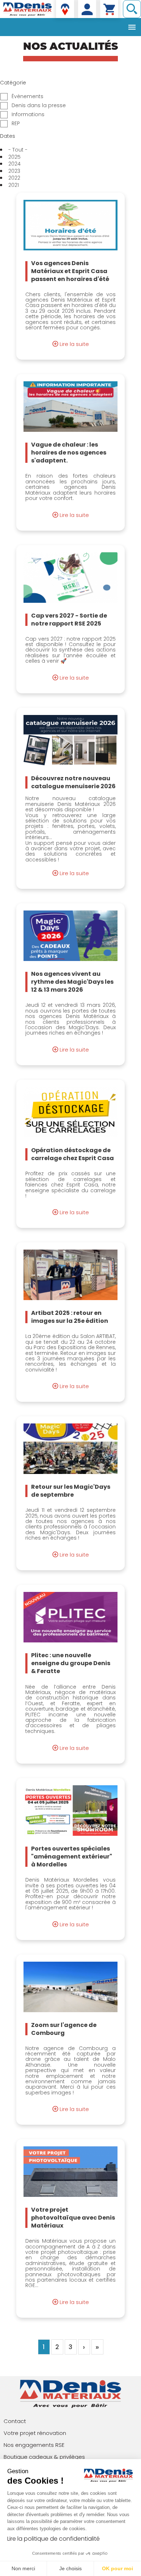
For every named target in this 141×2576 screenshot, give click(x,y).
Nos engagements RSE (34, 2445)
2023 (14, 171)
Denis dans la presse (39, 106)
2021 (14, 185)
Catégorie (13, 83)
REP (16, 124)
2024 (14, 164)
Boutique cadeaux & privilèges (44, 2457)
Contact (15, 2421)
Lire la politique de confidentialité (54, 2539)
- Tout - (18, 150)
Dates (8, 136)
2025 (14, 157)
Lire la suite (74, 344)
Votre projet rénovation (35, 2433)
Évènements (27, 96)
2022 (14, 178)
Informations (28, 115)
